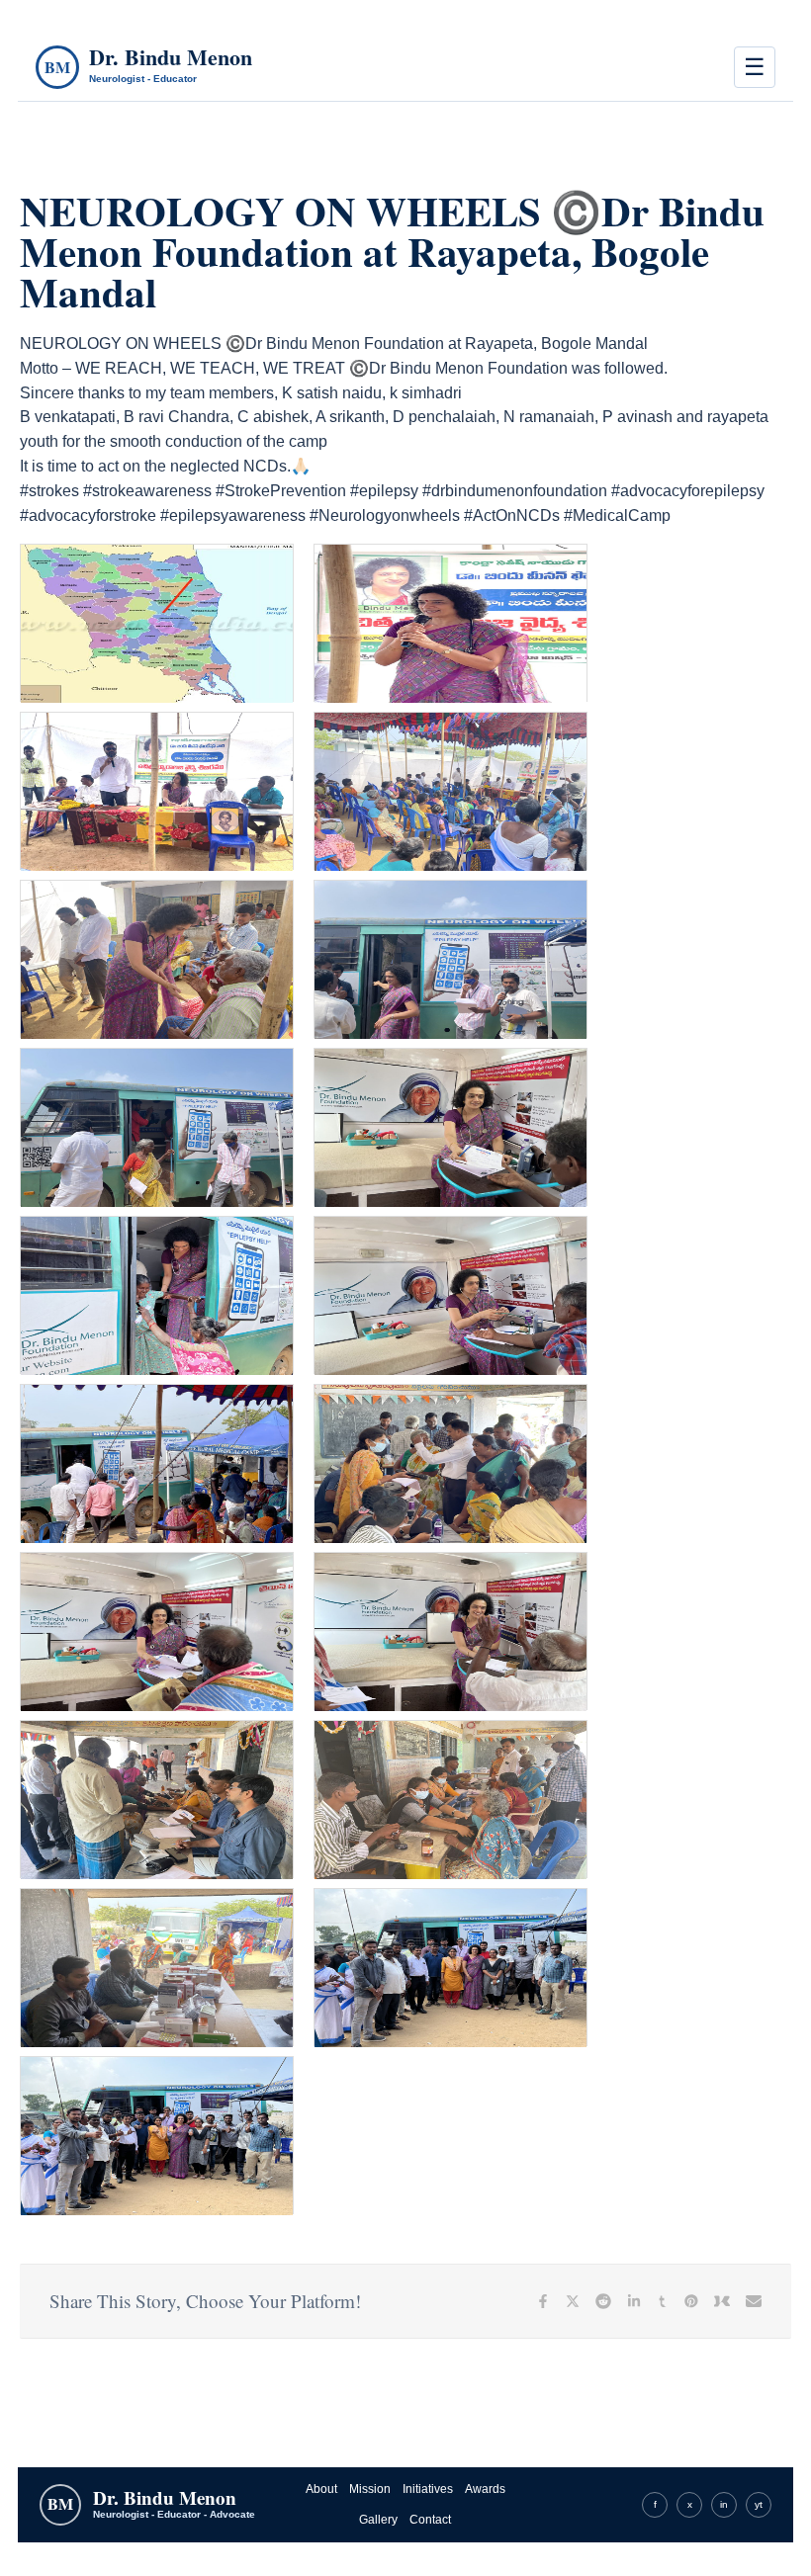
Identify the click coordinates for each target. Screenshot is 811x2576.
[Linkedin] (634, 2301)
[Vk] (722, 2301)
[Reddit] (603, 2301)
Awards (485, 2489)
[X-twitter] (573, 2301)
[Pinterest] (691, 2301)
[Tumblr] (663, 2301)
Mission (370, 2489)
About (321, 2489)
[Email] (754, 2301)
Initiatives (428, 2489)
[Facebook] (543, 2301)
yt (759, 2504)
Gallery (378, 2520)
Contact (430, 2520)
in (724, 2504)
